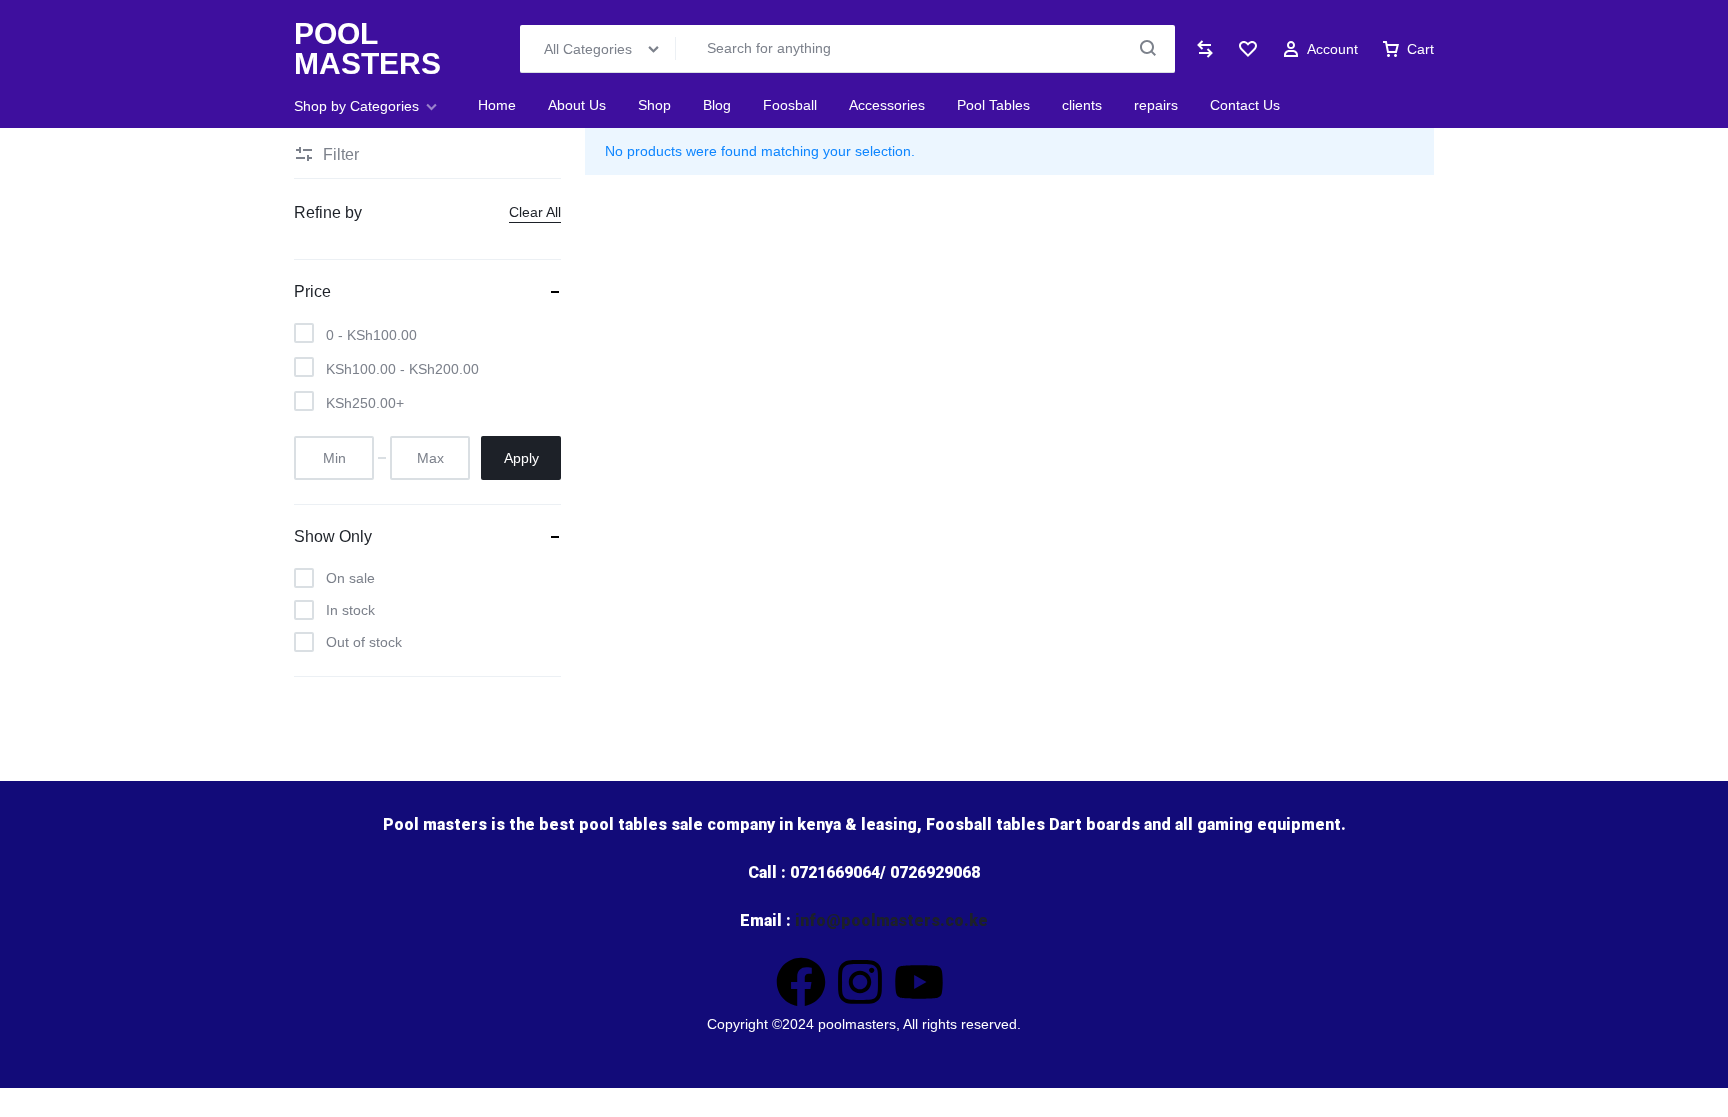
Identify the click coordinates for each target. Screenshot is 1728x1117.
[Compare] (1205, 49)
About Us (577, 105)
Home (497, 105)
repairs (1156, 105)
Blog (717, 105)
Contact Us (1245, 105)
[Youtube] (919, 982)
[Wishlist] (1248, 49)
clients (1082, 105)
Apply (521, 458)
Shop (654, 105)
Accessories (887, 105)
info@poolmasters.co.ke (891, 920)
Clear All (535, 212)
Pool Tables (993, 105)
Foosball (790, 105)
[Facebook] (801, 982)
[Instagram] (860, 982)
